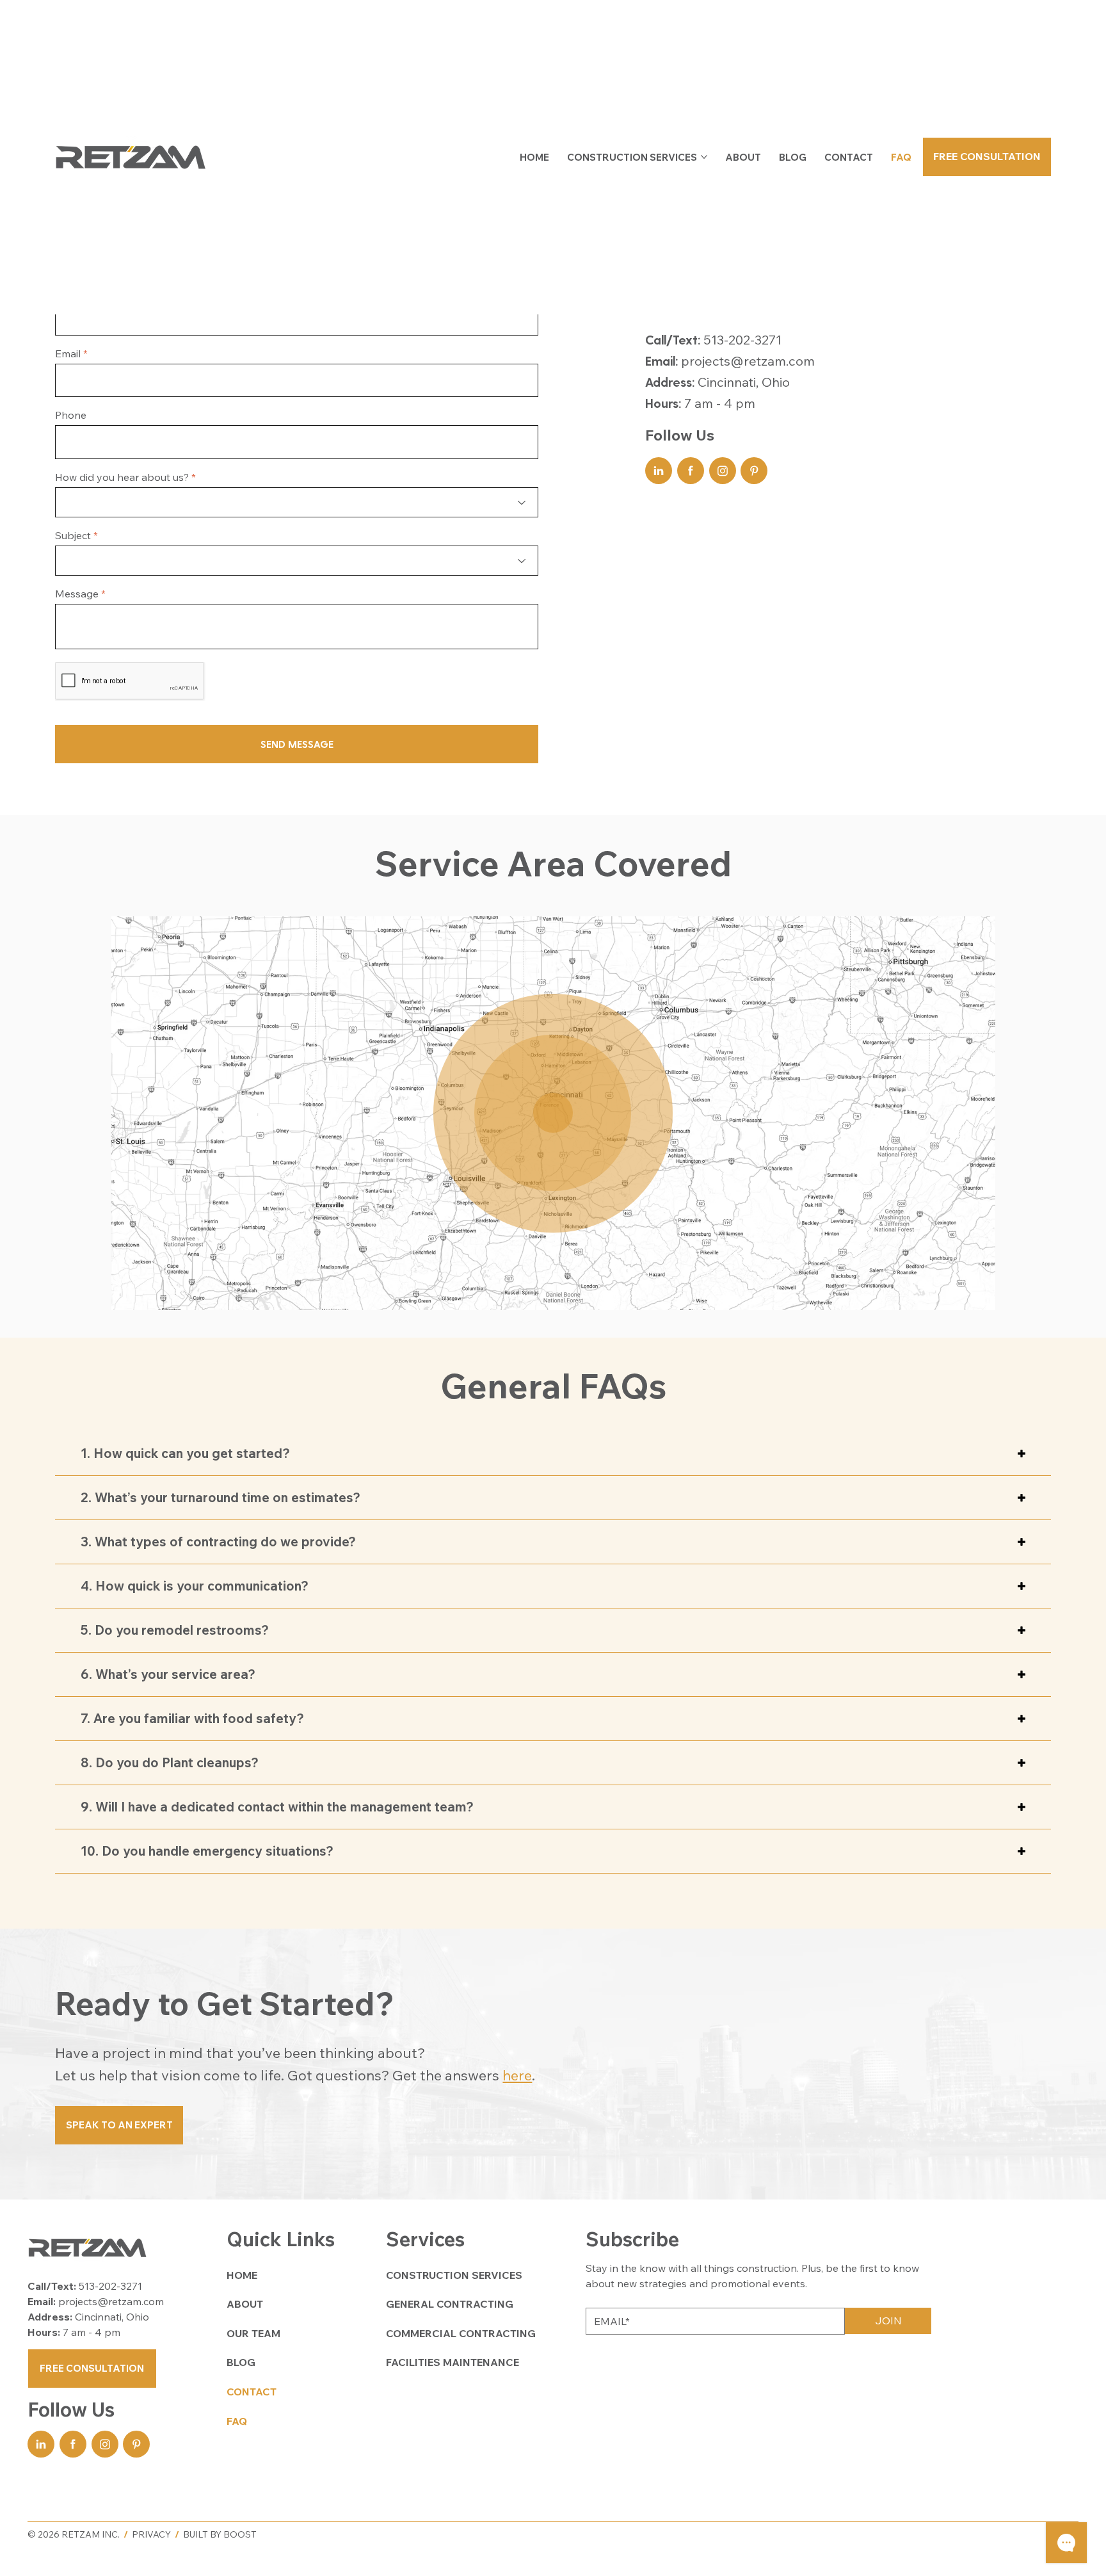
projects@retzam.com (748, 361)
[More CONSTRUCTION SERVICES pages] (704, 157)
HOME (242, 2275)
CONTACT (252, 2392)
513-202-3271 (742, 340)
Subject (73, 535)
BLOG (241, 2362)
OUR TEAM (253, 2333)
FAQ (237, 2421)
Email (68, 353)
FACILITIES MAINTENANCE (453, 2362)
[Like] (659, 471)
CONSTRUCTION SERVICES (454, 2275)
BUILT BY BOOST (220, 2534)
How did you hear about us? (122, 477)
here (517, 2075)
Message (77, 594)
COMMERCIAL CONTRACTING (461, 2333)
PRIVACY (151, 2534)
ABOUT (245, 2304)
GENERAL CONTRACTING (450, 2304)
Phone (71, 415)
